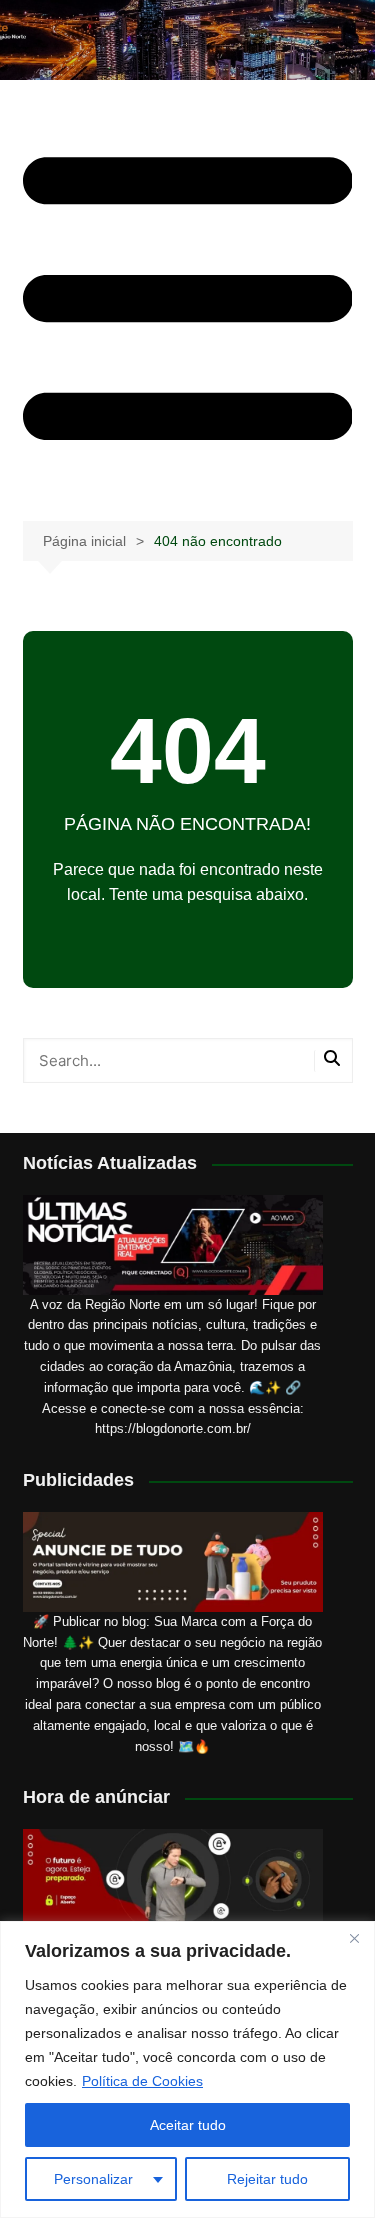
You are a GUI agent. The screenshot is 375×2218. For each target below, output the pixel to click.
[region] (187, 2069)
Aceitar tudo (188, 2125)
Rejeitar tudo (267, 2179)
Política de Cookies (142, 2081)
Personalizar (93, 2179)
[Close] (354, 1938)
